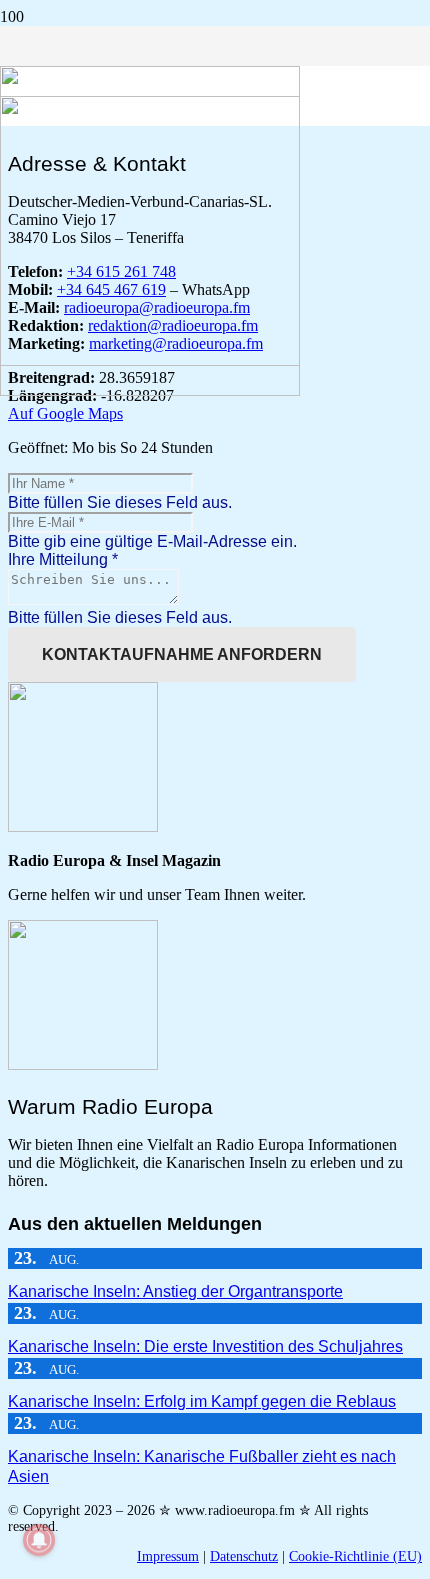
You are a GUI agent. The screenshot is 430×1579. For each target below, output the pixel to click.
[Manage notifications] (39, 1540)
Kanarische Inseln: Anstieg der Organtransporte (175, 1291)
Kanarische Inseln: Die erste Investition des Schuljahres (205, 1346)
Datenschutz (244, 1556)
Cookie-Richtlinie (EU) (355, 1556)
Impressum (168, 1556)
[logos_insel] (150, 390)
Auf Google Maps (65, 413)
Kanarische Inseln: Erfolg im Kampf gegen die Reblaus (202, 1401)
